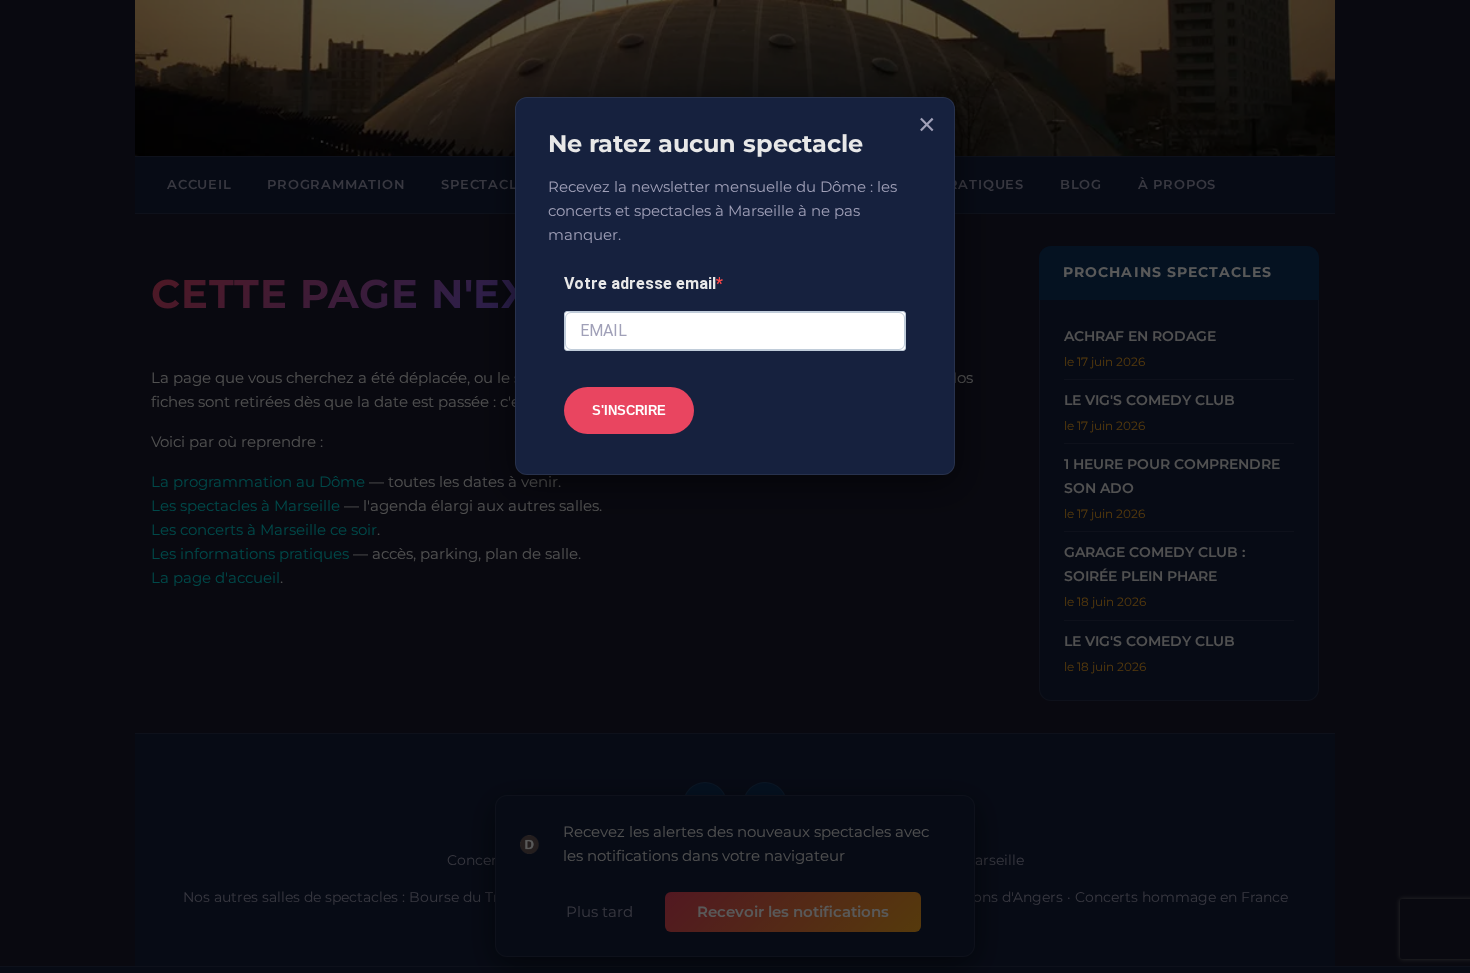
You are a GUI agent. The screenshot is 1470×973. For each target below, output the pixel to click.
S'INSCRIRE (629, 410)
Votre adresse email (640, 283)
